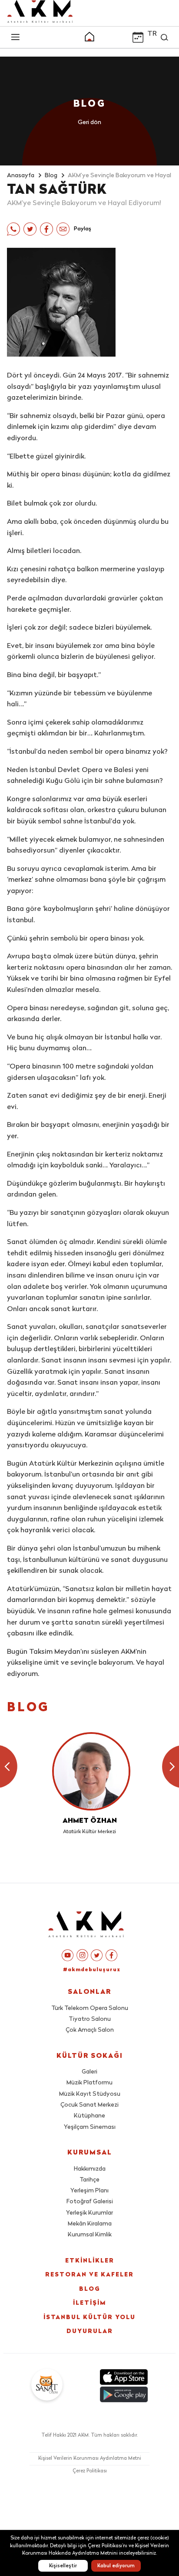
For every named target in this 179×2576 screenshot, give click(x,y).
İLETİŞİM (89, 2303)
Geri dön (89, 123)
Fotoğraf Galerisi (90, 2202)
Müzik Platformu (89, 2083)
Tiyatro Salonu (90, 2019)
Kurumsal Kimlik (90, 2235)
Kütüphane (89, 2116)
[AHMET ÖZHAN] (89, 1771)
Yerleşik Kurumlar (89, 2213)
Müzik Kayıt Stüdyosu (90, 2094)
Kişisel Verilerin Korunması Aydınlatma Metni (90, 2459)
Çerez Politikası (90, 2471)
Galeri (89, 2072)
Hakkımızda (90, 2169)
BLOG (90, 2289)
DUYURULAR (90, 2332)
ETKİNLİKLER (90, 2261)
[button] (89, 38)
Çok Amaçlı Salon (90, 2030)
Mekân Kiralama (90, 2224)
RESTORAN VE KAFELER (89, 2275)
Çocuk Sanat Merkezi (89, 2105)
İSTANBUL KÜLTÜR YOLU (89, 2318)
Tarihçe (89, 2180)
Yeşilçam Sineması (90, 2127)
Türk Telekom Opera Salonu (90, 2008)
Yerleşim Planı (89, 2191)
